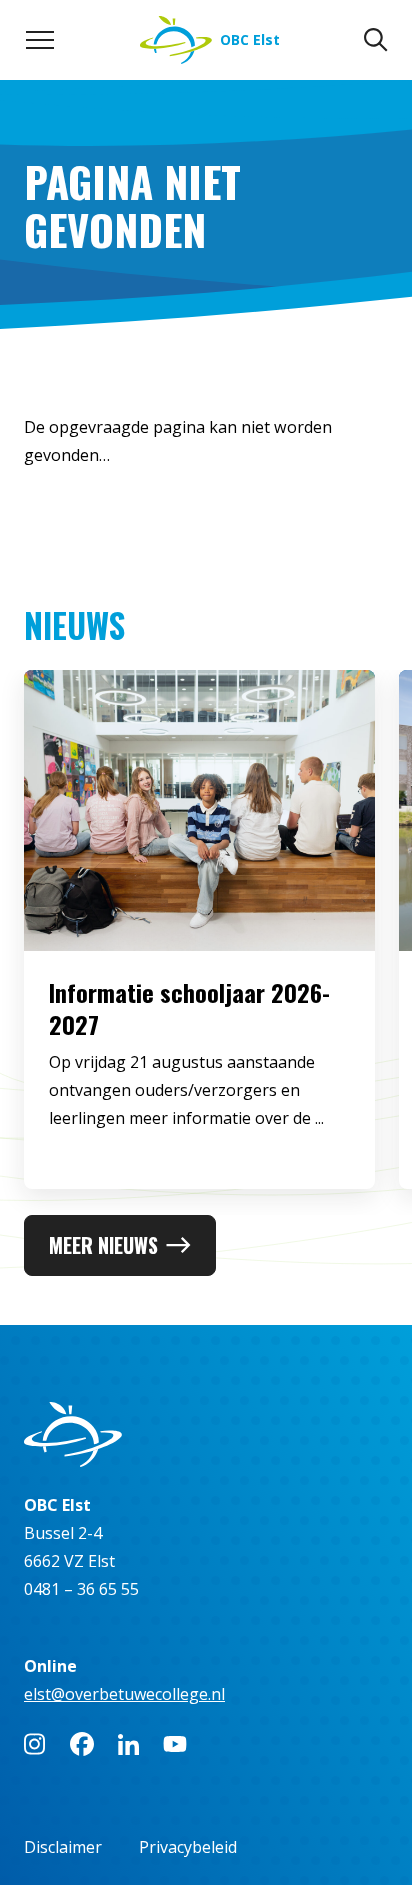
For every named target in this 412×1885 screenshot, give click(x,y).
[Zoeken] (376, 40)
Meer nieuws (103, 1245)
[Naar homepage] (206, 1434)
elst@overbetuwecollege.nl (124, 1694)
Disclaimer (63, 1847)
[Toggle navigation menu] (40, 40)
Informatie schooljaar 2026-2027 (189, 1008)
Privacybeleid (188, 1847)
